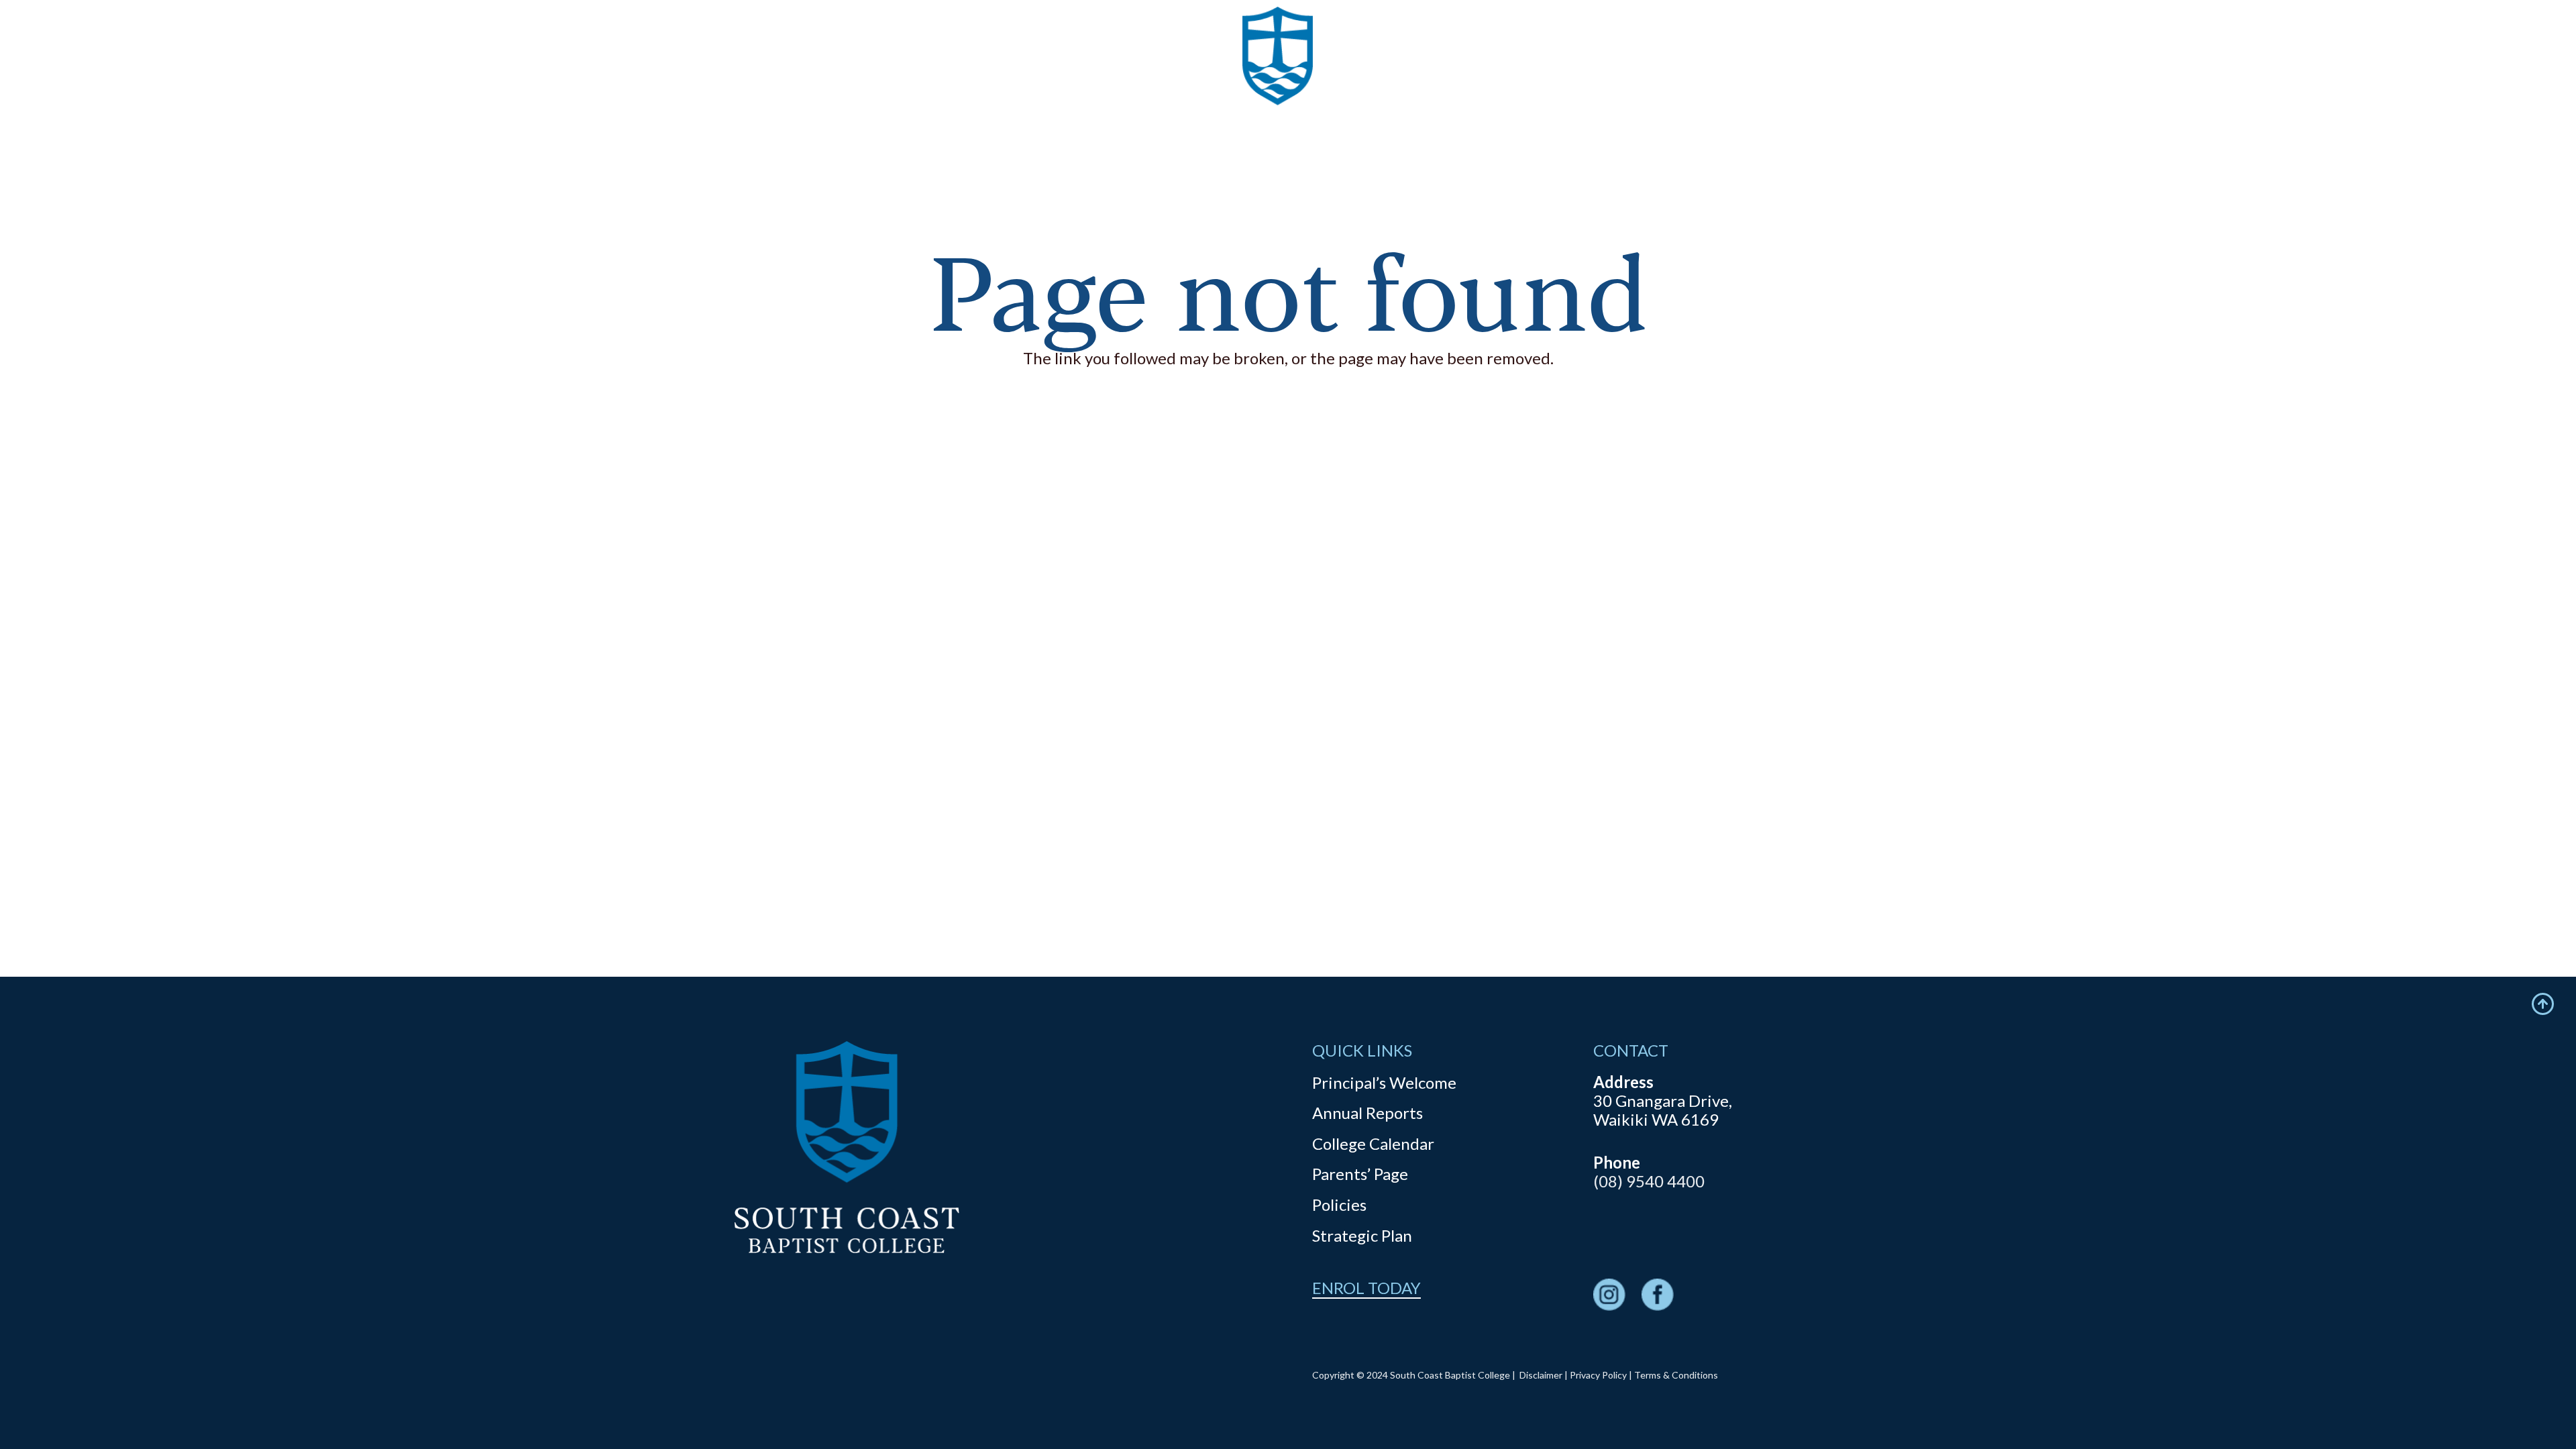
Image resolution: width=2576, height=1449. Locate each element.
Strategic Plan (1362, 1235)
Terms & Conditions (1676, 1375)
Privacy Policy (1598, 1375)
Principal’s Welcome (1384, 1082)
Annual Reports (1367, 1113)
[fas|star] (1609, 1296)
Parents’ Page (1360, 1174)
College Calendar (1373, 1143)
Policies (1339, 1204)
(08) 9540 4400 (1649, 1181)
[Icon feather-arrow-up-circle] (2543, 1004)
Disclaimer (1541, 1375)
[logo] (1278, 80)
